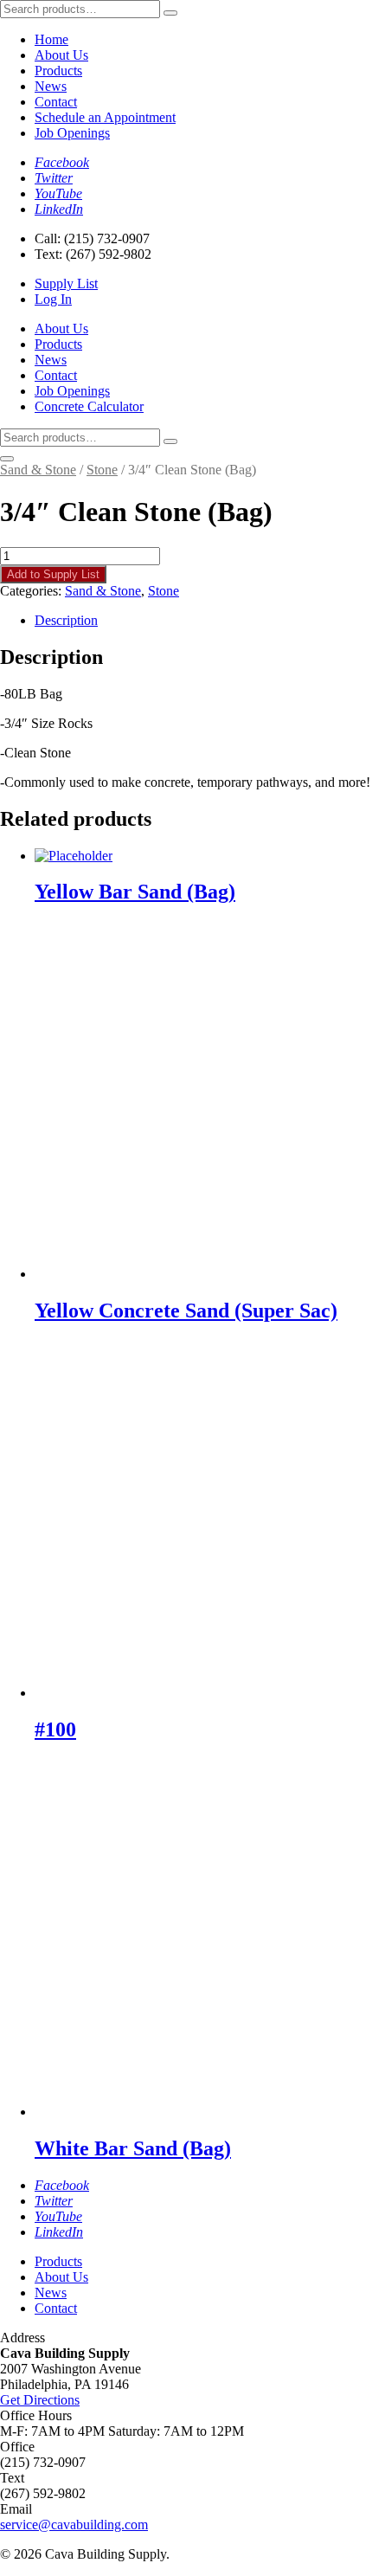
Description (66, 620)
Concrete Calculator (89, 406)
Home (51, 39)
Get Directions (40, 2400)
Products (58, 71)
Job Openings (72, 133)
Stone (102, 470)
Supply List (66, 283)
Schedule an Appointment (105, 117)
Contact (56, 102)
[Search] (170, 13)
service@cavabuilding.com (74, 2524)
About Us (61, 55)
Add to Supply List (53, 574)
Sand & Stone (38, 470)
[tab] (203, 621)
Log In (53, 299)
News (51, 86)
